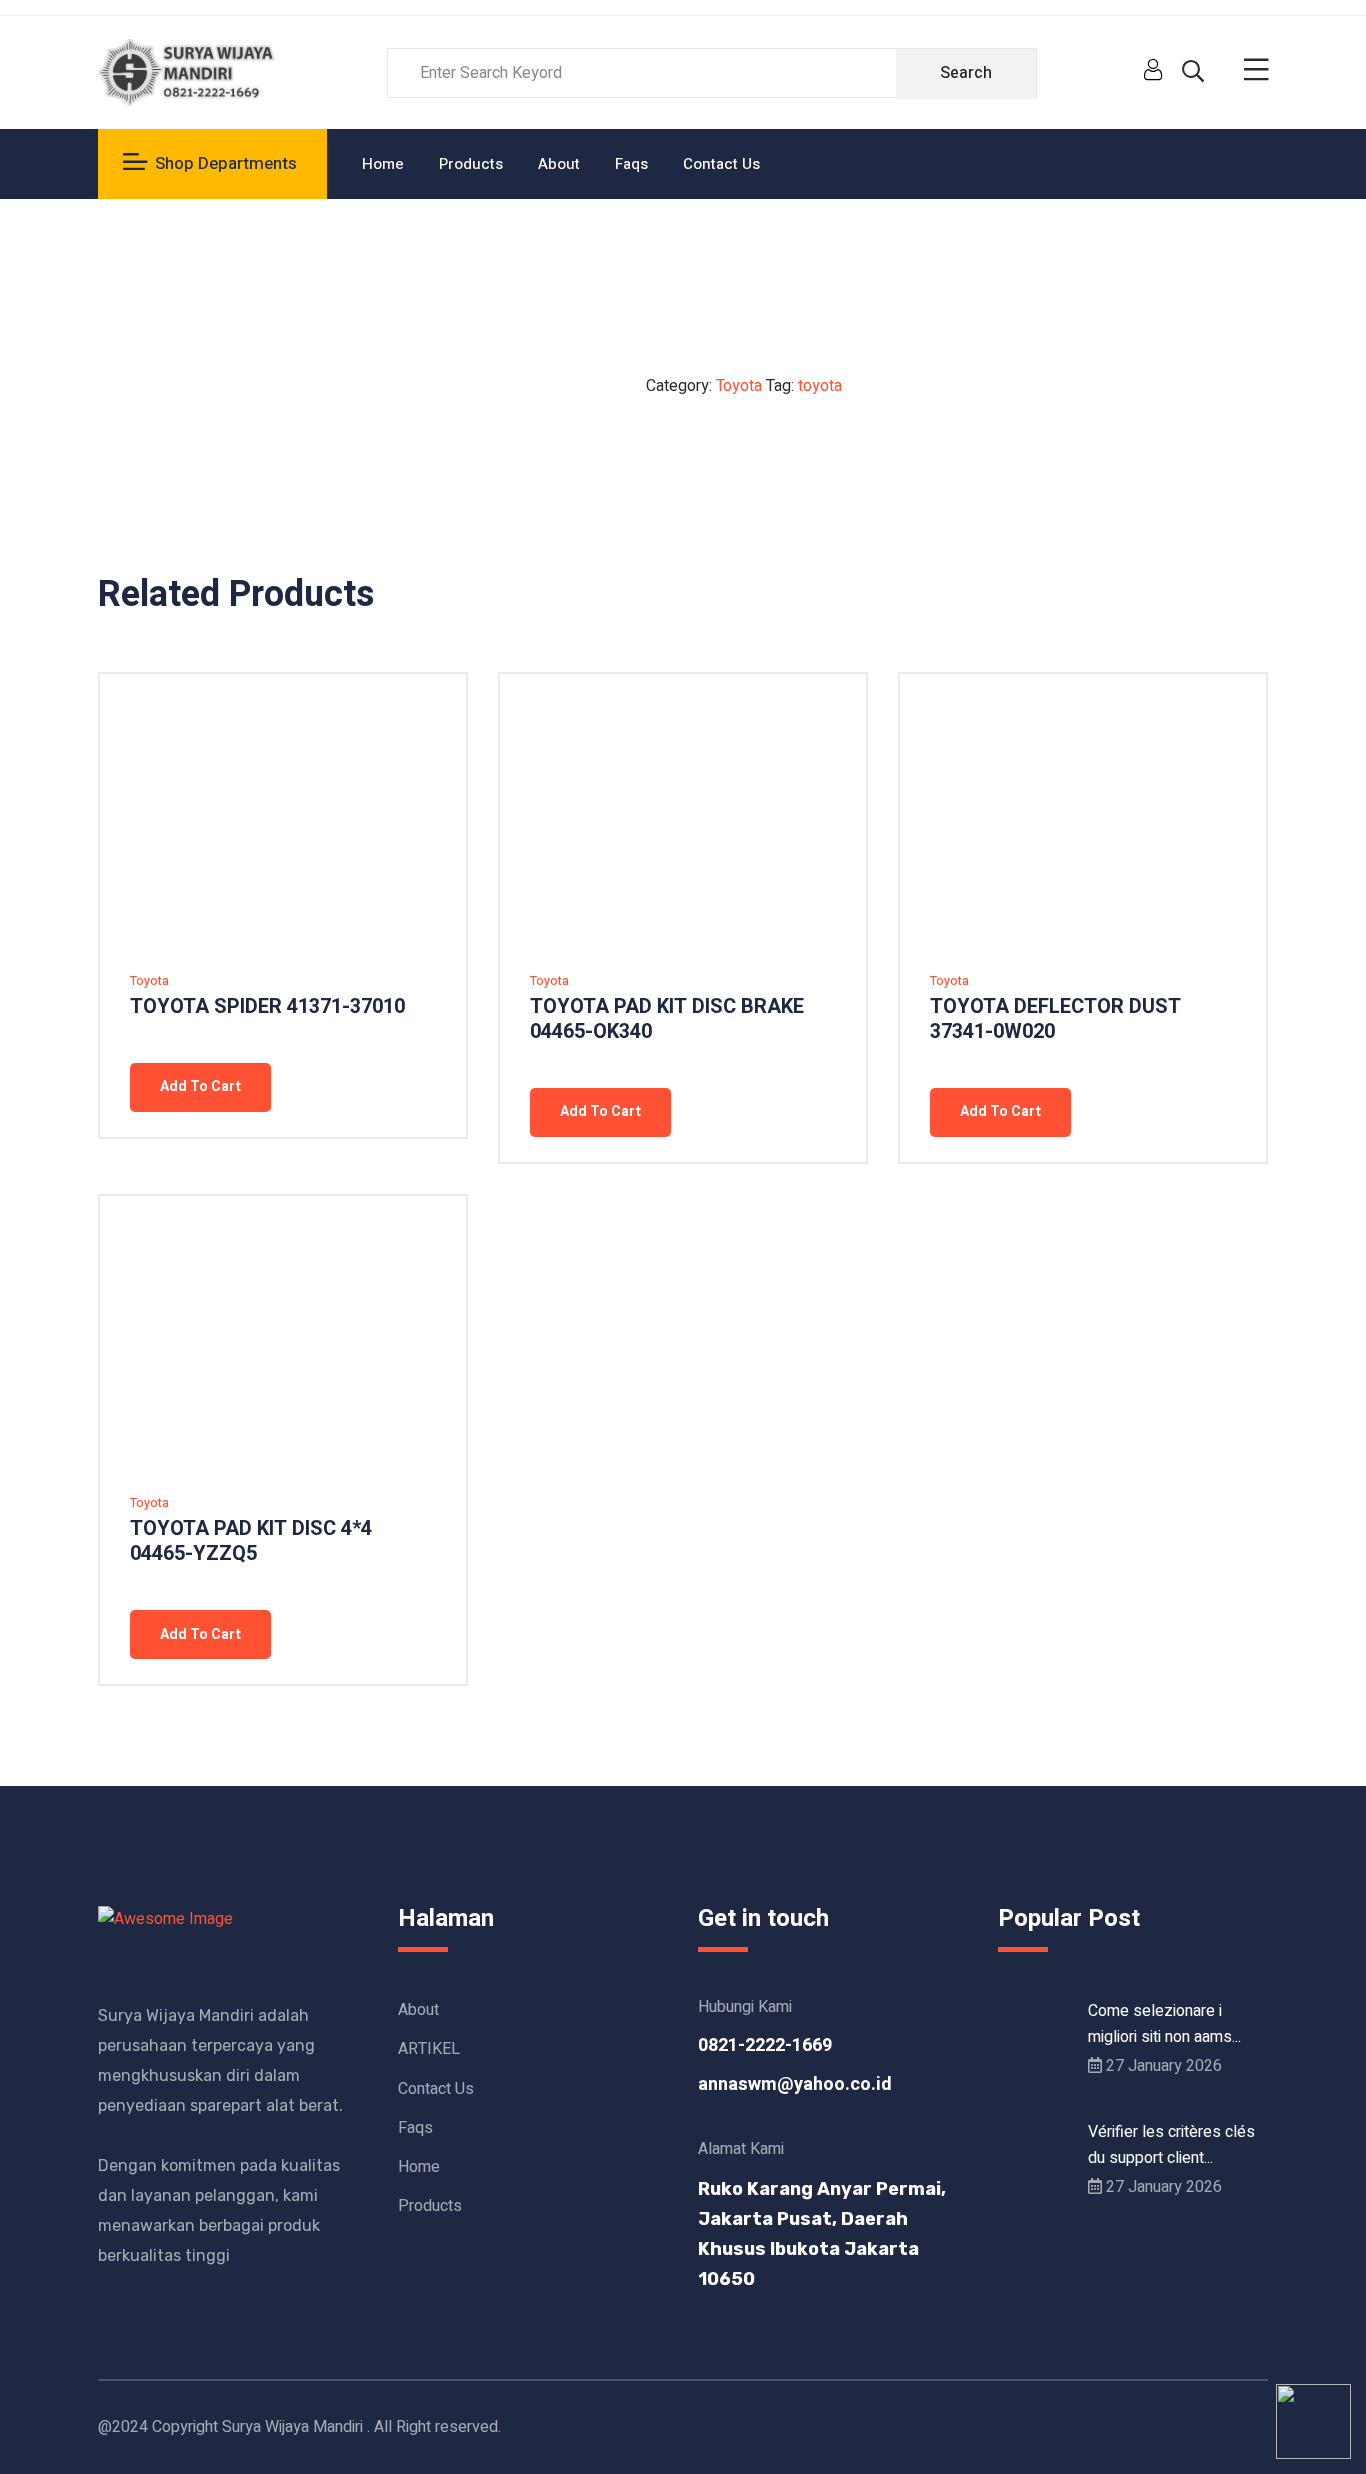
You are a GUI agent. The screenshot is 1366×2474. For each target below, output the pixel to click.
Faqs (631, 164)
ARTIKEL (429, 2049)
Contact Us (721, 164)
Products (471, 164)
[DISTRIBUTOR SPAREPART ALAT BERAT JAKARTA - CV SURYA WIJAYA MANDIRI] (189, 72)
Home (383, 164)
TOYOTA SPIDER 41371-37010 (267, 1006)
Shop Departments (226, 163)
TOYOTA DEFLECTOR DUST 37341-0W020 (1055, 1019)
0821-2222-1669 (765, 2045)
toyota (820, 386)
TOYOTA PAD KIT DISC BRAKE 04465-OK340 (667, 1019)
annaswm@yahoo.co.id (795, 2084)
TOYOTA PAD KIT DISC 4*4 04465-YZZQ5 (251, 1541)
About (559, 164)
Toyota (739, 386)
